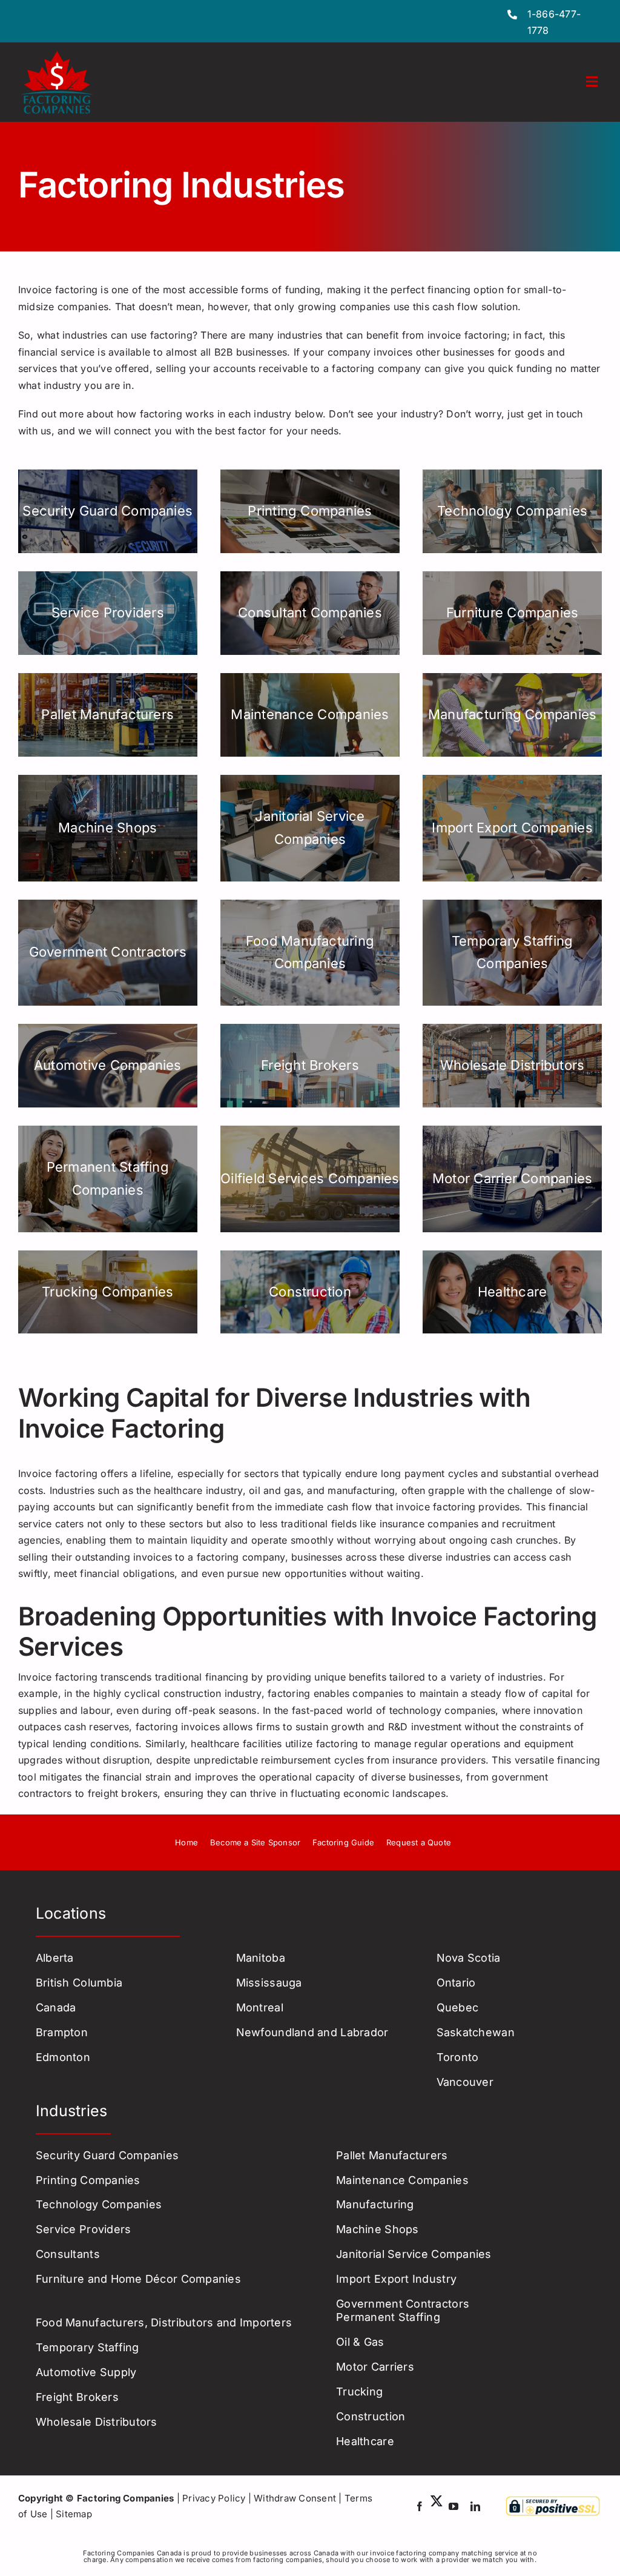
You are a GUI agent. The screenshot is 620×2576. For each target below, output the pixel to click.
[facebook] (420, 2506)
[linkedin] (475, 2506)
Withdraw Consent (295, 2498)
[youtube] (453, 2506)
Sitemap (74, 2514)
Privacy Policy (214, 2498)
